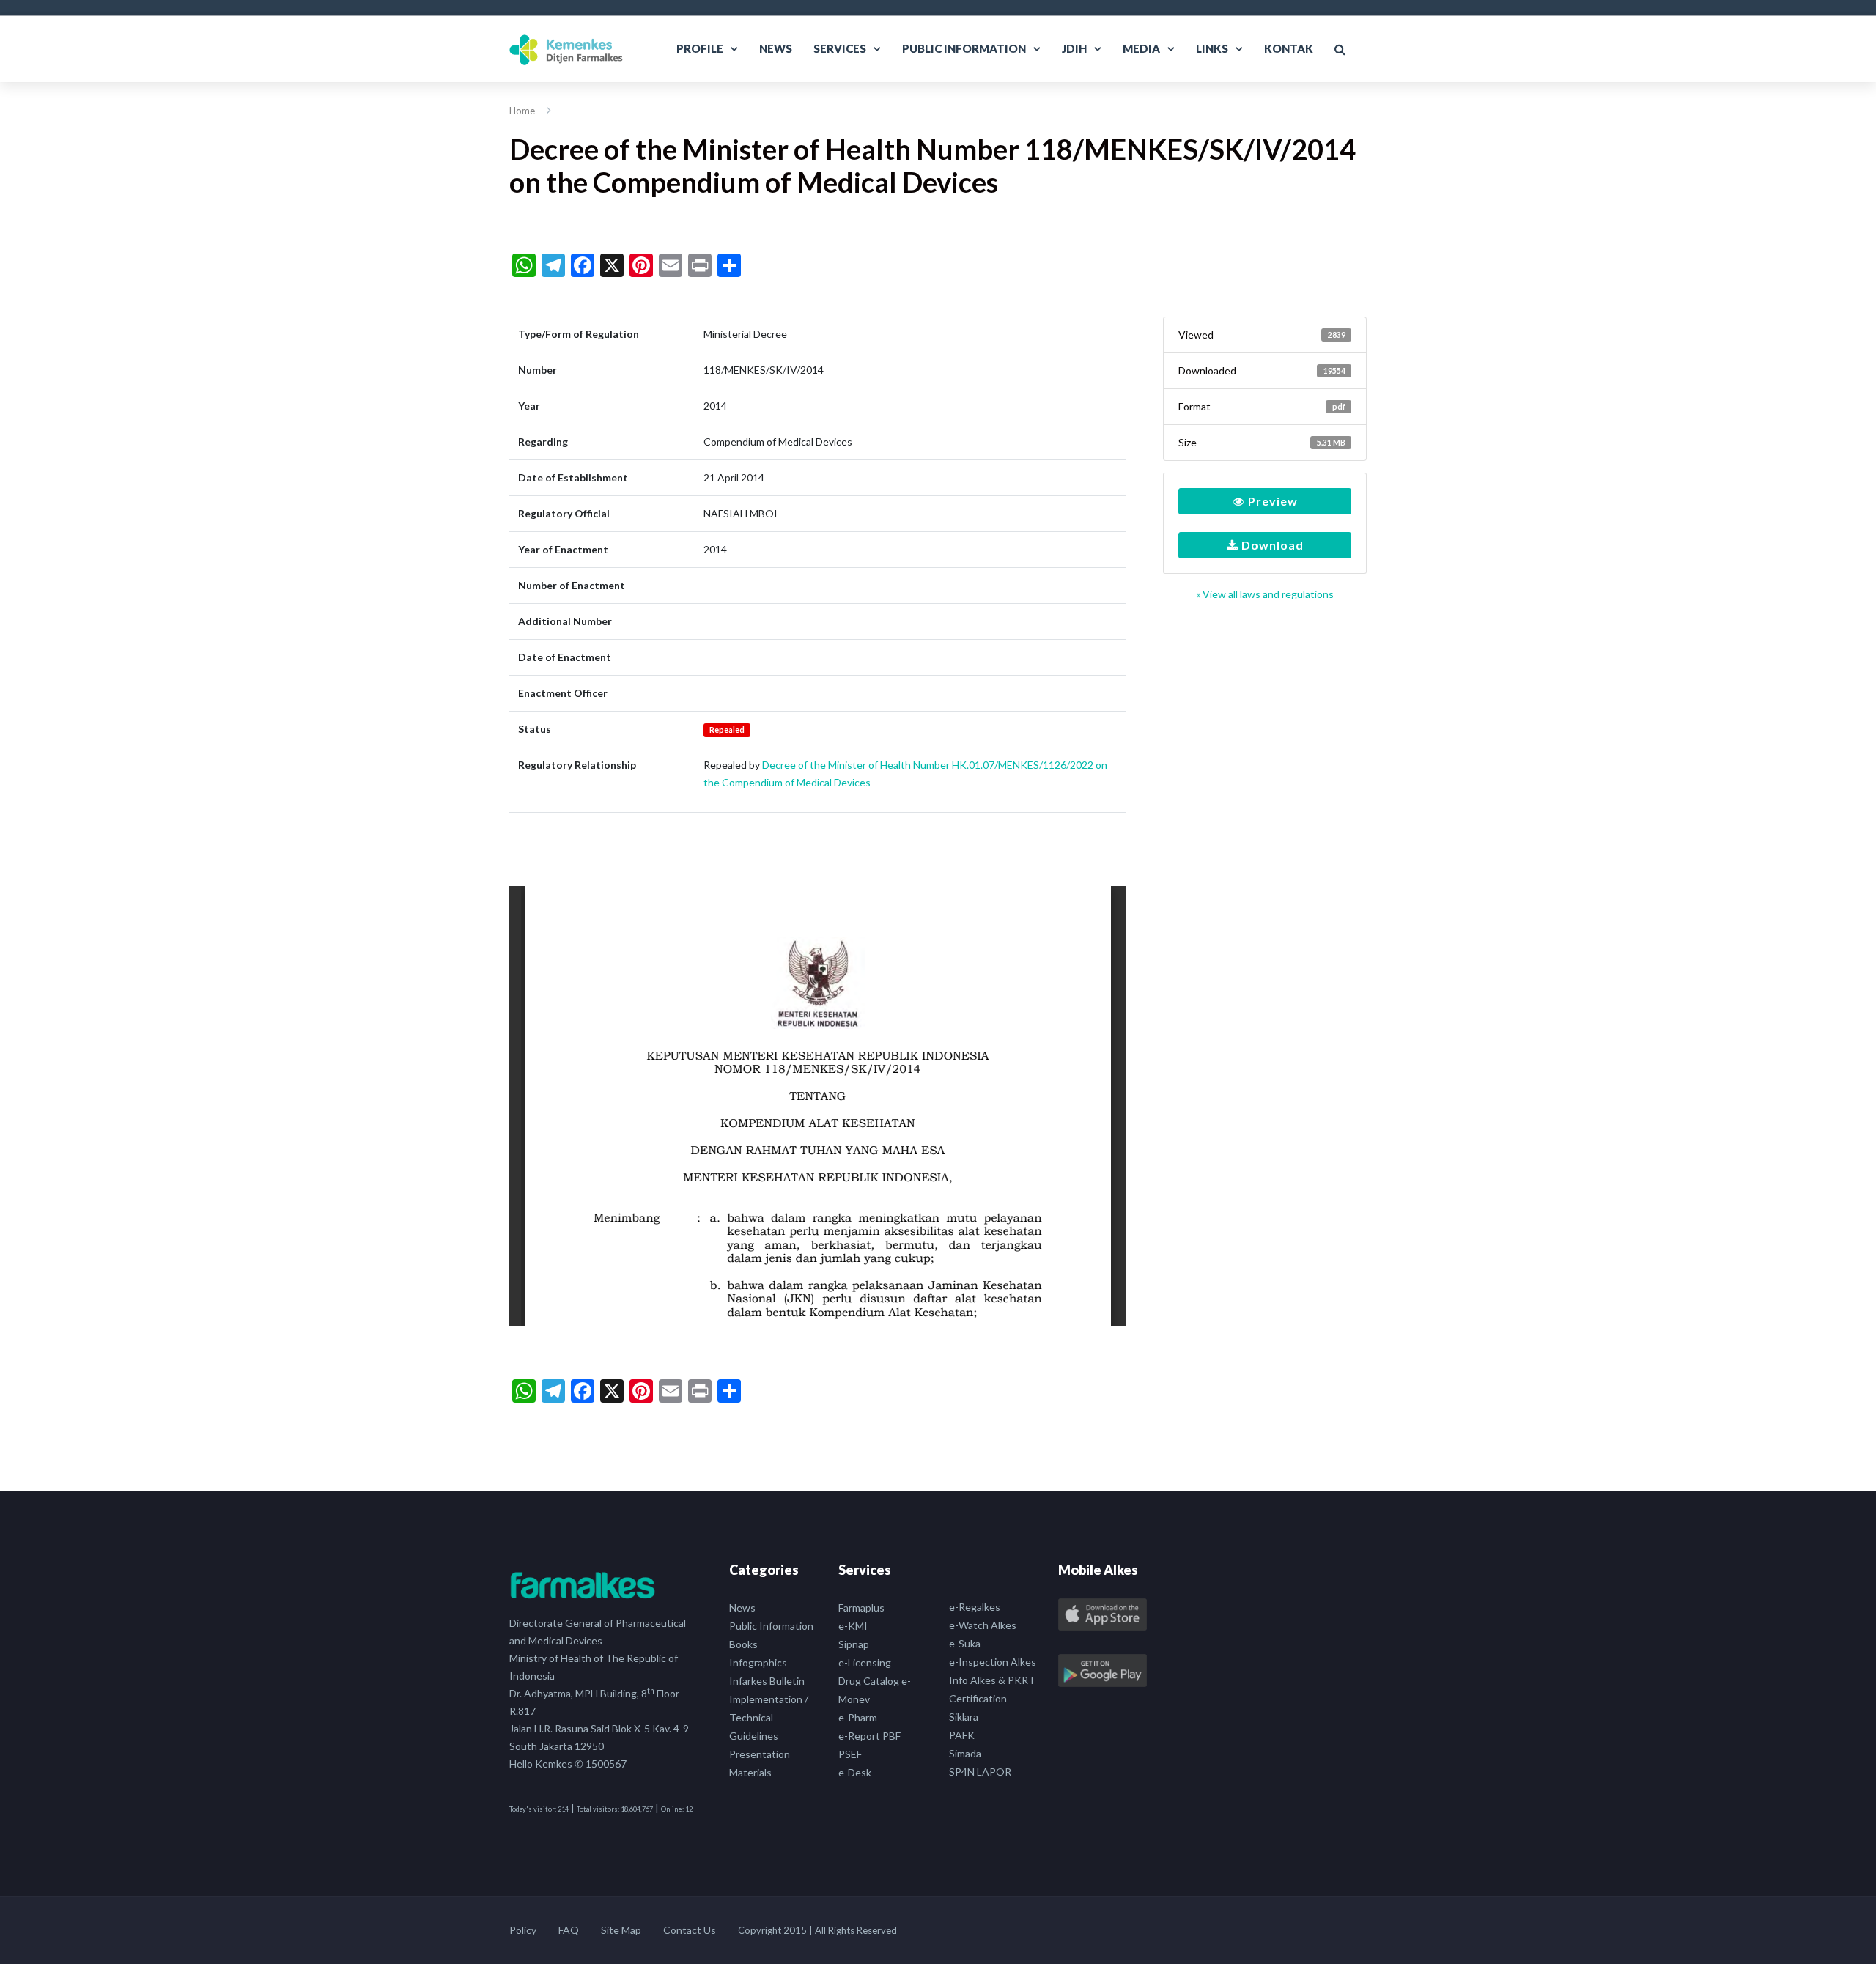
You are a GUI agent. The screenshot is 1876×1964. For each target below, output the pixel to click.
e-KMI (853, 1626)
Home (522, 111)
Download (1271, 545)
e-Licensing (865, 1662)
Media (1141, 48)
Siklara (964, 1717)
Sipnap (854, 1644)
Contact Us (690, 1930)
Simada (965, 1753)
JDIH (1074, 48)
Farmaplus (861, 1607)
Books (743, 1644)
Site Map (621, 1930)
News (776, 48)
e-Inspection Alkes (993, 1662)
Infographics (758, 1662)
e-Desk (855, 1772)
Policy (523, 1930)
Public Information (964, 48)
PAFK (962, 1735)
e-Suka (965, 1643)
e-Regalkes (975, 1607)
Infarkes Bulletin (767, 1681)
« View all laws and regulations (1265, 594)
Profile (700, 48)
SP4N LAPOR (980, 1772)
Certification (978, 1698)
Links (1212, 48)
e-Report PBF (869, 1736)
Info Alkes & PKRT (992, 1680)
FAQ (569, 1930)
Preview (1271, 501)
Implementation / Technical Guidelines (769, 1717)
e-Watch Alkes (983, 1625)
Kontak (1289, 48)
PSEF (850, 1754)
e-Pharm (858, 1717)
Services (840, 48)
